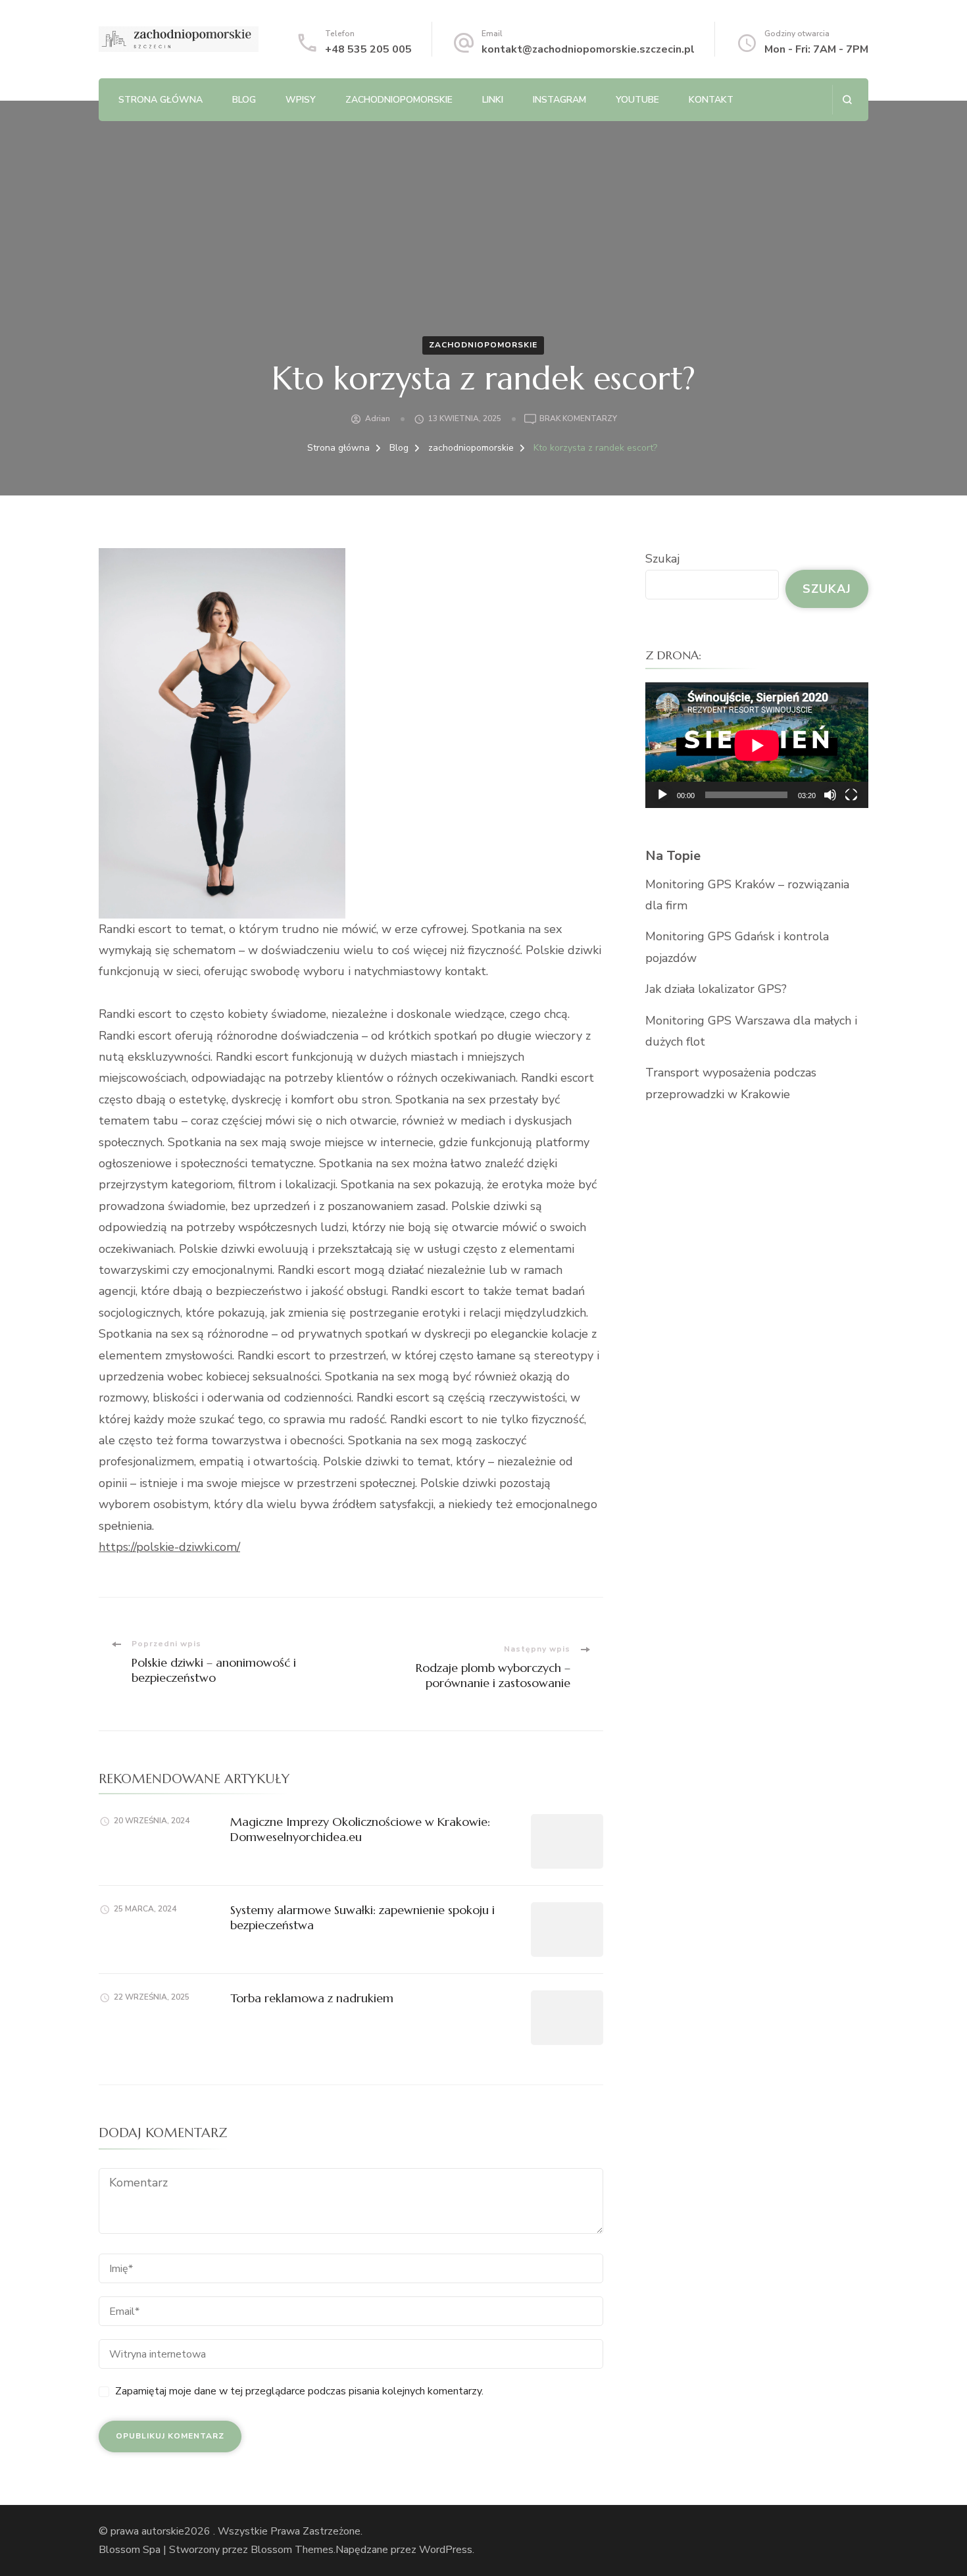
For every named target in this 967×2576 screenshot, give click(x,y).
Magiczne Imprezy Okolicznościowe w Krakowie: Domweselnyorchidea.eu (360, 1829)
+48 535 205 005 (368, 49)
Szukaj (662, 559)
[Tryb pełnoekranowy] (851, 795)
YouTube (637, 100)
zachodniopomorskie (399, 100)
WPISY (301, 100)
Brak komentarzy (578, 419)
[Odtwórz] (662, 795)
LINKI (493, 100)
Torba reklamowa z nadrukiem (312, 1998)
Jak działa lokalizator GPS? (716, 989)
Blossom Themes (292, 2550)
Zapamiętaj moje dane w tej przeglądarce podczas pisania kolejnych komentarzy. (299, 2391)
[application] (757, 745)
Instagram (559, 100)
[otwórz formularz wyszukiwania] (847, 100)
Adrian (378, 418)
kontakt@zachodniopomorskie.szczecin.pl (588, 49)
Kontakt (711, 100)
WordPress (446, 2550)
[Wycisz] (830, 795)
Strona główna (161, 100)
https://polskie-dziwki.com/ (169, 1547)
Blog (244, 100)
